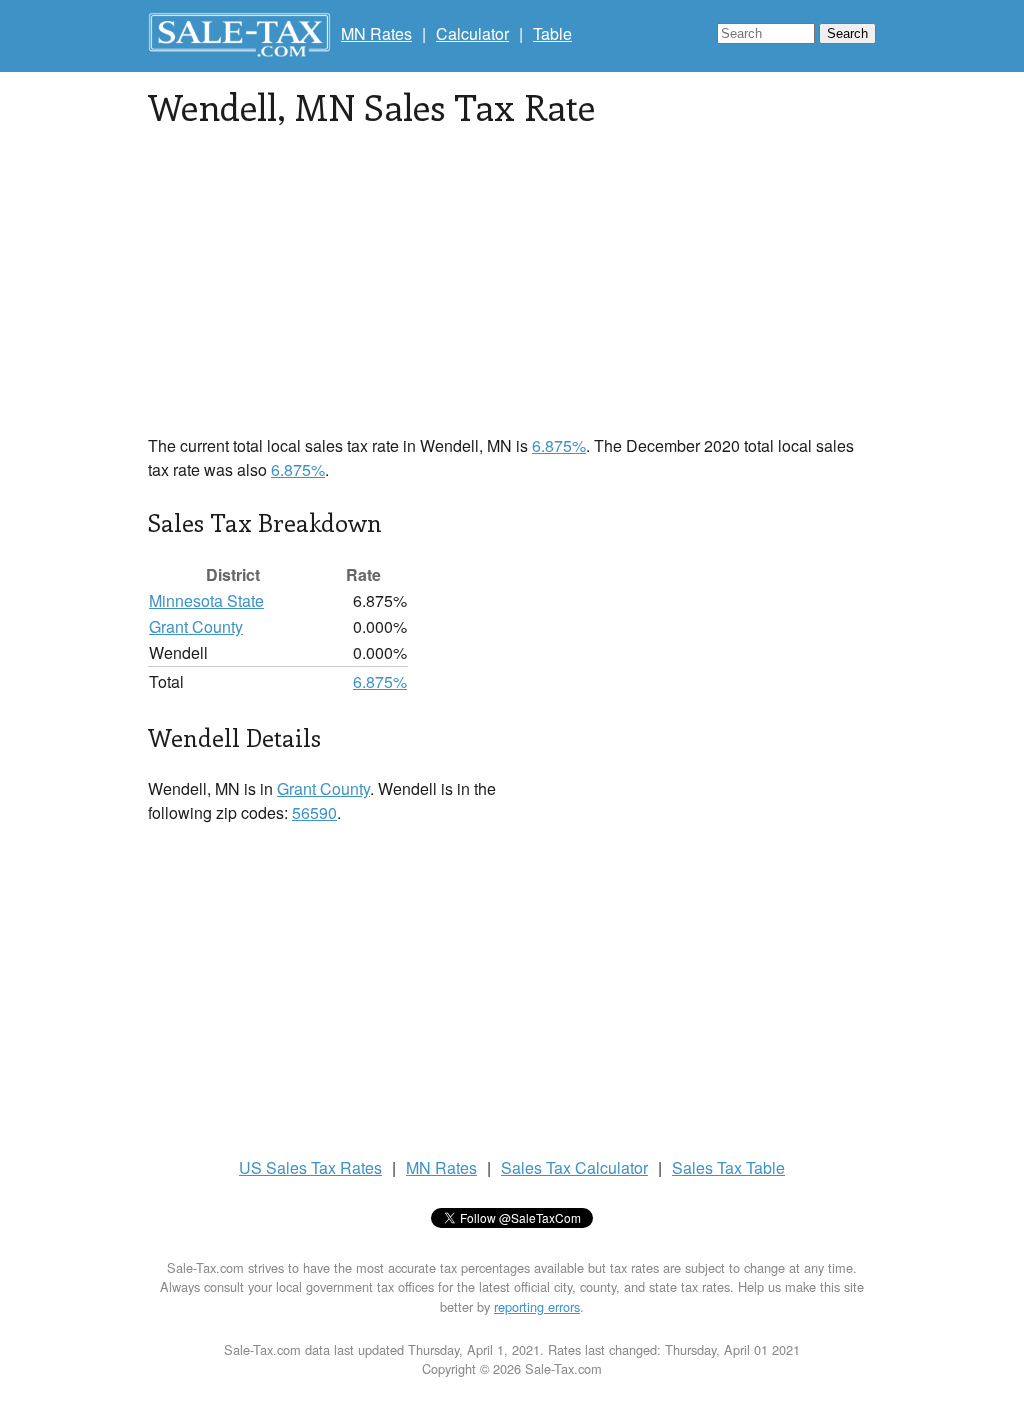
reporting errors (537, 1306)
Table (552, 33)
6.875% (559, 445)
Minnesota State (206, 600)
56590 (314, 812)
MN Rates (376, 33)
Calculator (472, 33)
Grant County (196, 626)
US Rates (310, 1167)
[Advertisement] (512, 294)
